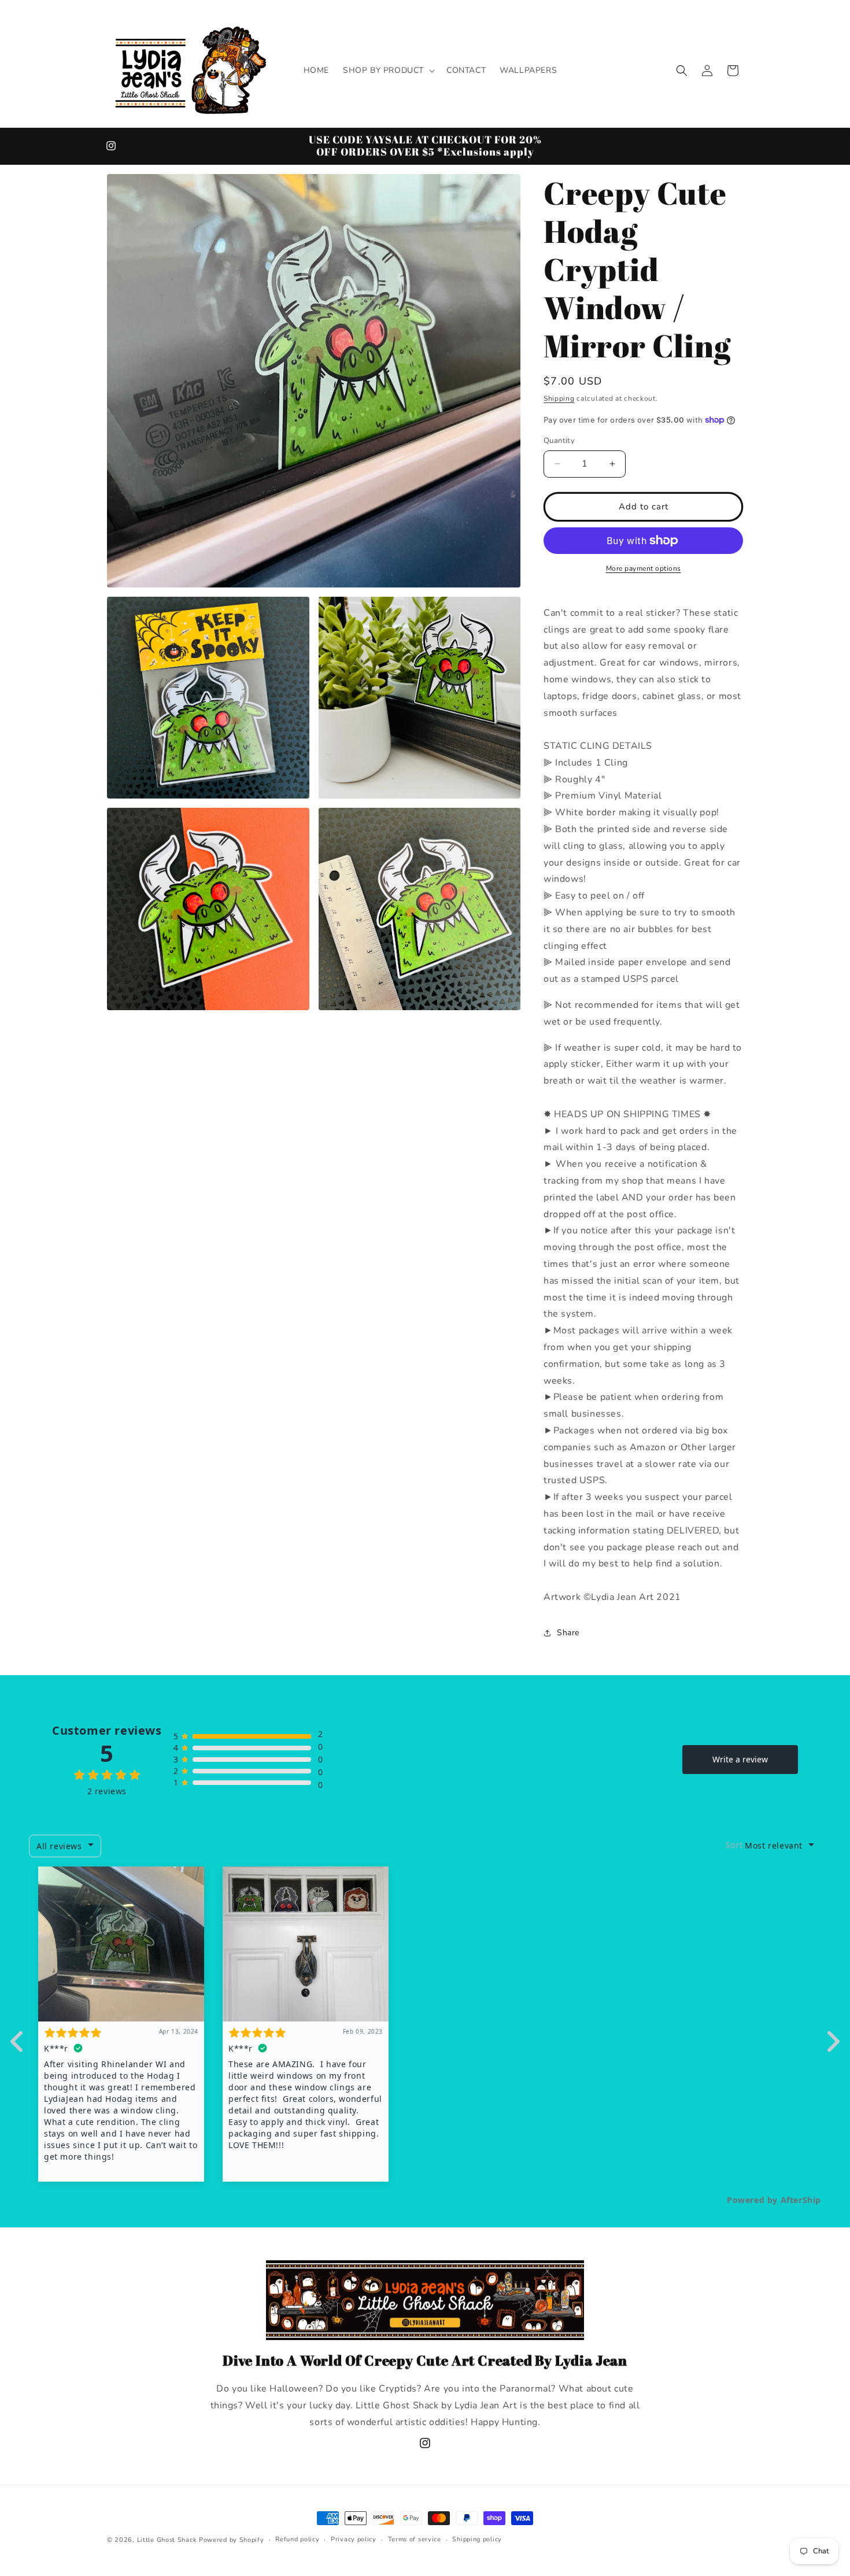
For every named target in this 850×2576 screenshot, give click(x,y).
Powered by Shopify (232, 2540)
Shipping (559, 398)
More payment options (644, 568)
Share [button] (568, 1633)
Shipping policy (477, 2539)
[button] (388, 71)
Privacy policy (354, 2539)
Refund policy (297, 2539)
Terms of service (415, 2539)
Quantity (559, 441)
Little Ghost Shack (167, 2540)
